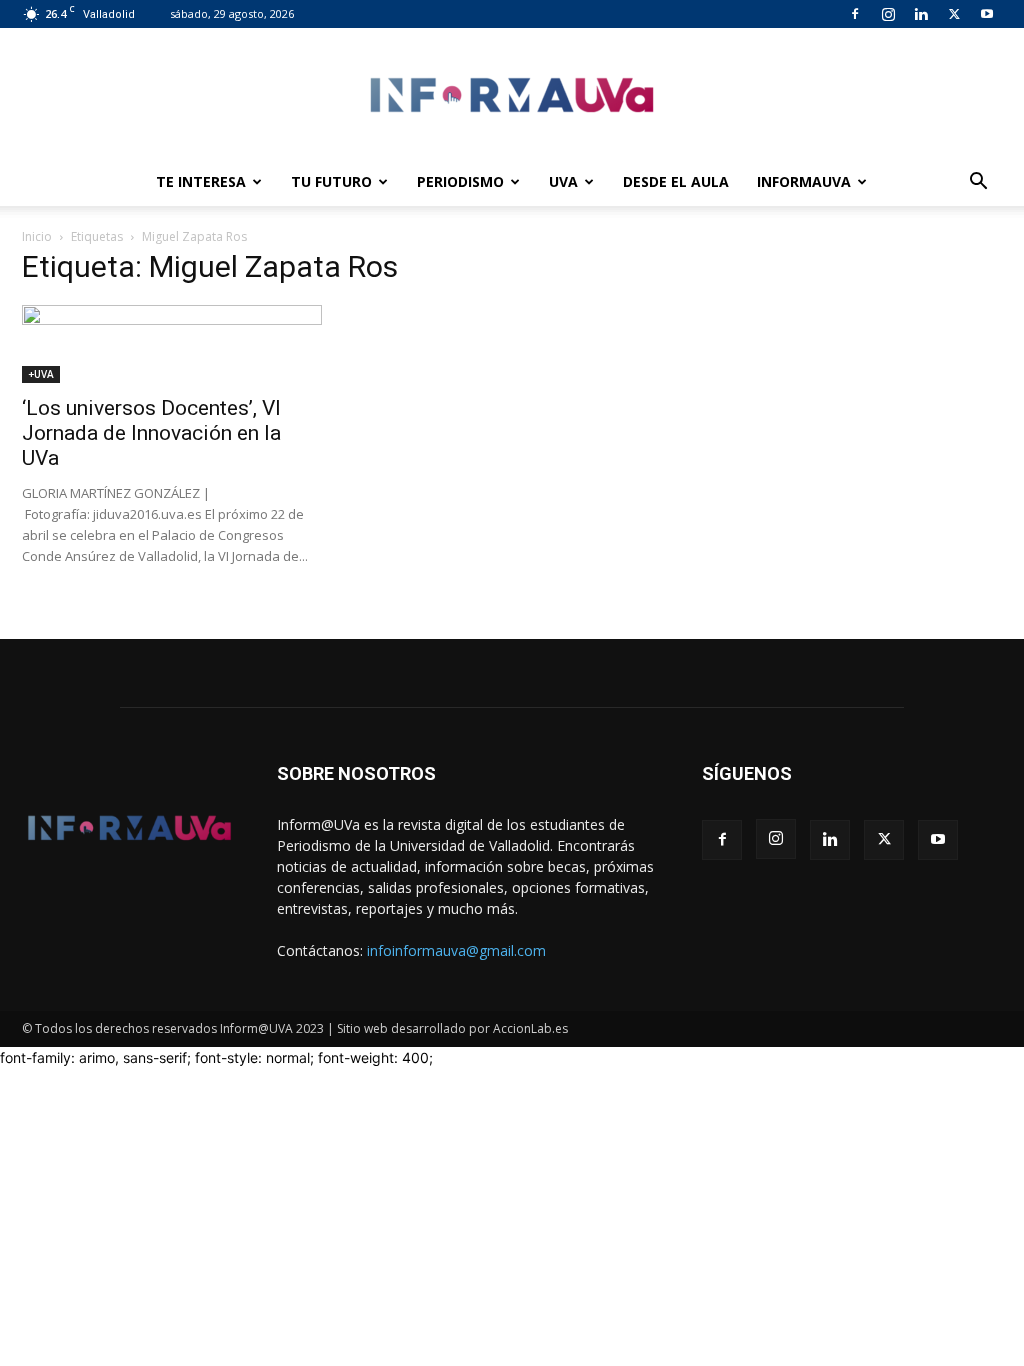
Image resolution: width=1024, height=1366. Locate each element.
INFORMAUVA (804, 181)
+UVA (41, 374)
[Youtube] (987, 14)
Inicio (37, 236)
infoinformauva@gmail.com (456, 950)
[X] (954, 14)
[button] (978, 183)
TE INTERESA (201, 181)
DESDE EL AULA (676, 181)
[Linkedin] (921, 14)
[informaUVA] (512, 94)
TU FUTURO (331, 181)
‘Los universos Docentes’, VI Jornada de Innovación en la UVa (151, 433)
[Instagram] (888, 14)
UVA (563, 181)
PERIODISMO (460, 181)
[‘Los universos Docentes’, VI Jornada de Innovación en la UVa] (172, 344)
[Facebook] (855, 14)
